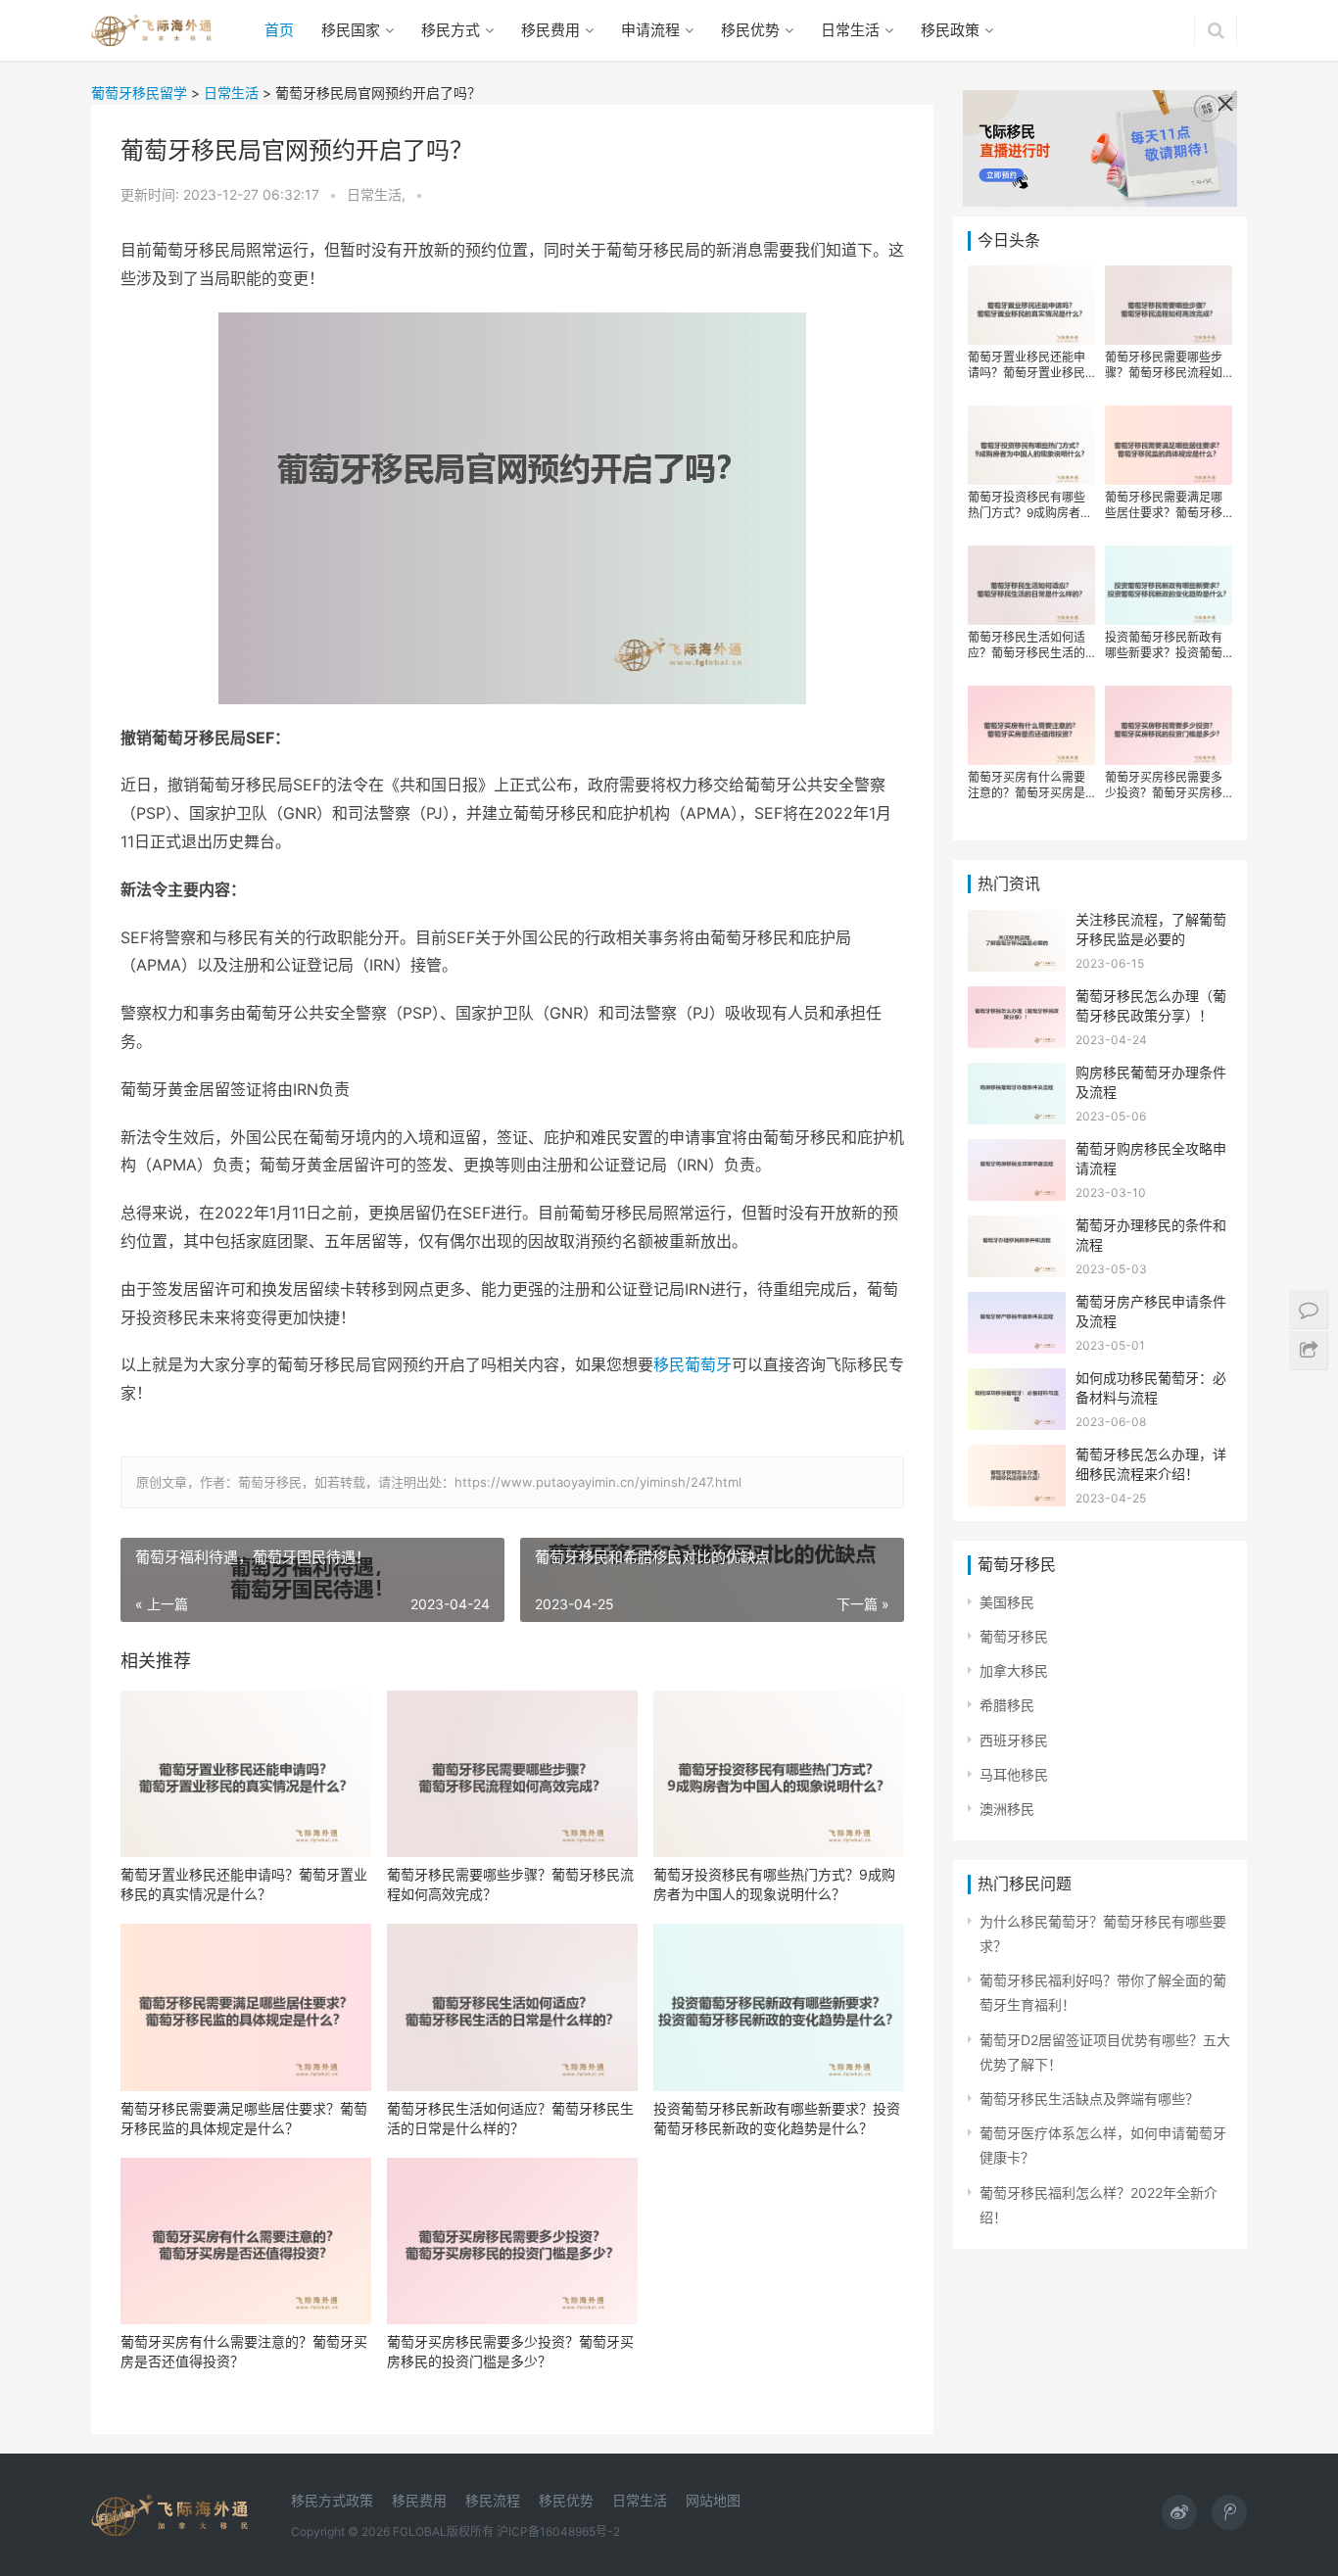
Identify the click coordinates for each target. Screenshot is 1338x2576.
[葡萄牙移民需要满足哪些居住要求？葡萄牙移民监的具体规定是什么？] (246, 2007)
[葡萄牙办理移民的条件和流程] (1017, 1228)
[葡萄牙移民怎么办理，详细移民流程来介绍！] (1017, 1457)
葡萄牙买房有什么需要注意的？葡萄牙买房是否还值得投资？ (244, 2351)
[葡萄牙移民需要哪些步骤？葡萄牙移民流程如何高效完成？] (512, 1774)
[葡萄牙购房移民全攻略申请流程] (1017, 1151)
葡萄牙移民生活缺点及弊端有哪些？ (1089, 2099)
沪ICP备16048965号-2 (558, 2531)
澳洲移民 (1007, 1809)
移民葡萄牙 (693, 1364)
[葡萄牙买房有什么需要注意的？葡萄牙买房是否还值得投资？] (246, 2242)
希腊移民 (1007, 1705)
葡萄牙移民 (1014, 1636)
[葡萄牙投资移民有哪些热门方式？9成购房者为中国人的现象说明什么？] (779, 1774)
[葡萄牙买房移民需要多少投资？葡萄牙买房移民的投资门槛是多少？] (512, 2242)
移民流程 (493, 2500)
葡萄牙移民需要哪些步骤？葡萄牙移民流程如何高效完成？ (510, 1884)
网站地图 (713, 2500)
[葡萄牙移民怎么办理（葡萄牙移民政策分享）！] (1017, 999)
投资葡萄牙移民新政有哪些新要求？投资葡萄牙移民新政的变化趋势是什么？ (777, 2118)
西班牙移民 (1014, 1740)
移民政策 (950, 30)
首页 (279, 30)
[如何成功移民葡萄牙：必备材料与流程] (1017, 1381)
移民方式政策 (332, 2500)
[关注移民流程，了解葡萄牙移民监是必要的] (1017, 922)
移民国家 (351, 30)
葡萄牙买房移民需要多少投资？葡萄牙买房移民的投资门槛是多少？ (510, 2351)
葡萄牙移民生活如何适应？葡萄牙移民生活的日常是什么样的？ (510, 2118)
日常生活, (378, 194)
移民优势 (750, 30)
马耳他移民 (1014, 1774)
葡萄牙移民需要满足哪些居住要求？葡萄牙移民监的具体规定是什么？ (244, 2118)
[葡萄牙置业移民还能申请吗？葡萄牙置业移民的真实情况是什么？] (246, 1774)
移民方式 (451, 30)
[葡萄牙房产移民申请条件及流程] (1017, 1304)
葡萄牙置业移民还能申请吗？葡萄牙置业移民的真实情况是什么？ (244, 1884)
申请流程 (650, 30)
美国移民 (1007, 1602)
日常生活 (850, 30)
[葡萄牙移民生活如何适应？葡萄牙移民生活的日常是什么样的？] (512, 2007)
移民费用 (550, 30)
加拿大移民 (1014, 1670)
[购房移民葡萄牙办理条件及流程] (1017, 1075)
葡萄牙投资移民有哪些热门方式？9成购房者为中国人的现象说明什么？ (774, 1884)
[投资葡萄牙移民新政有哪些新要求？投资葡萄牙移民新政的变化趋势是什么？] (779, 2007)
